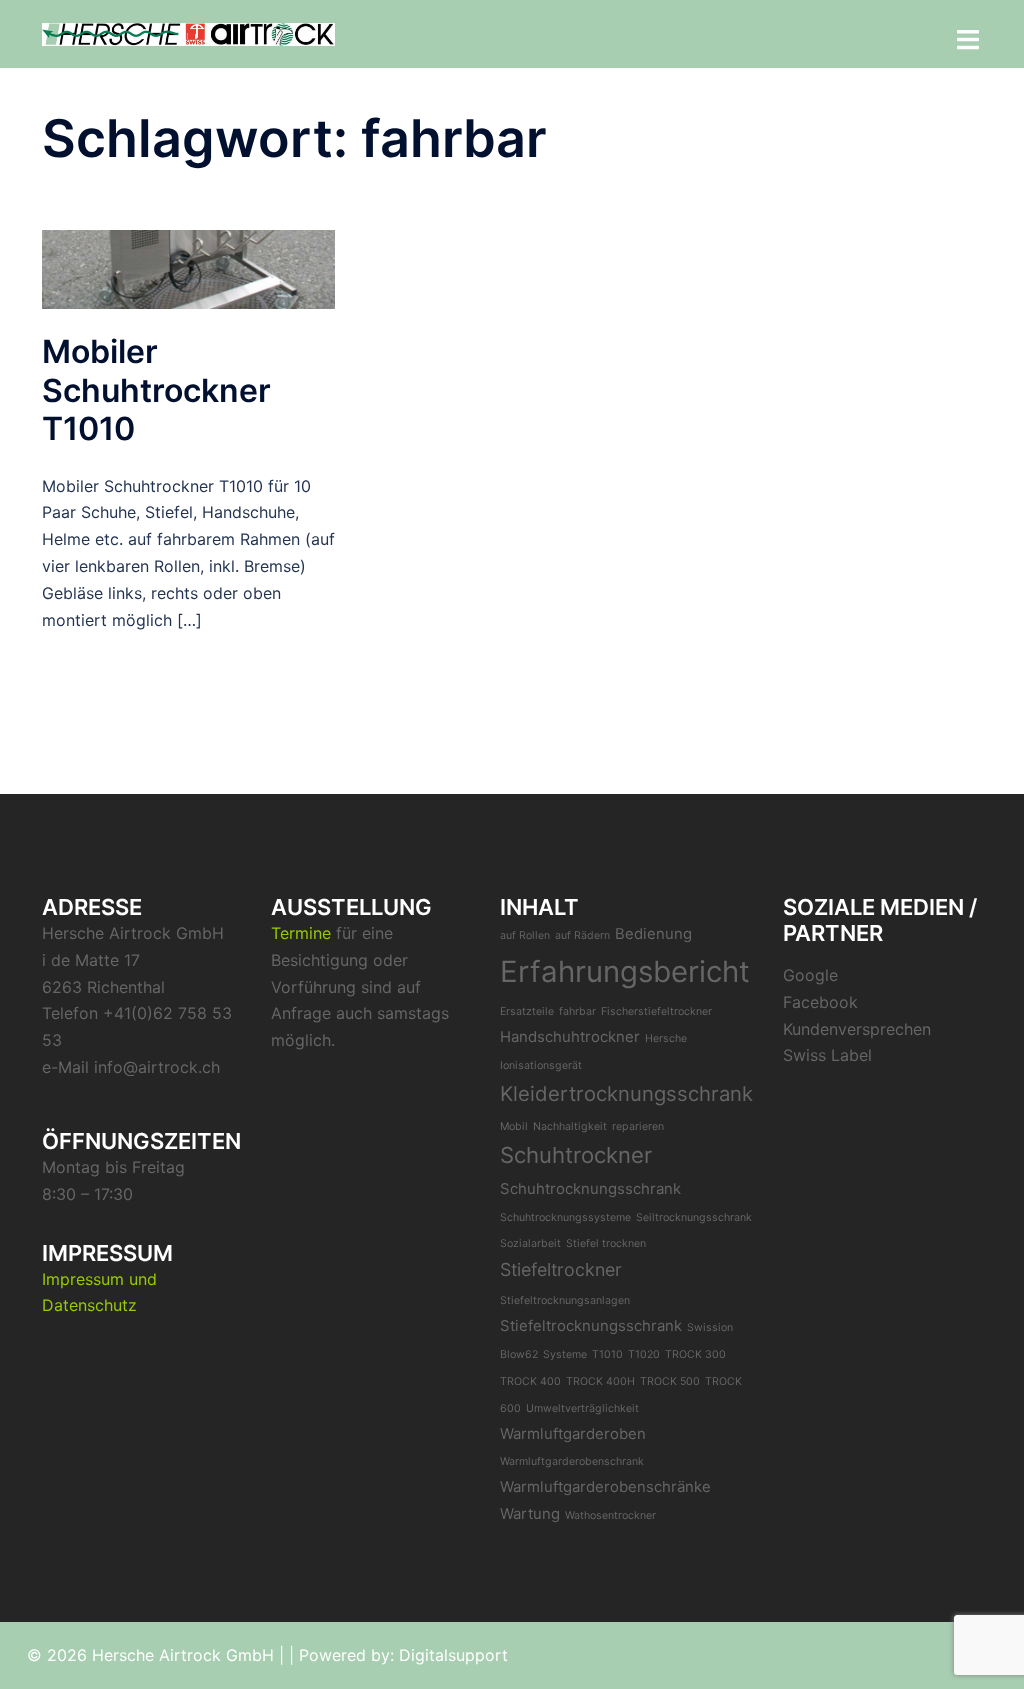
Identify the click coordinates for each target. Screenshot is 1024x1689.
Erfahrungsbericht (625, 971)
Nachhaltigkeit (570, 1126)
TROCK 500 (670, 1381)
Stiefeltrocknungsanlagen (565, 1300)
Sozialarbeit (530, 1243)
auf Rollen (525, 935)
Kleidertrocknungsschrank (626, 1093)
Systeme (565, 1354)
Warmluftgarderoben (573, 1433)
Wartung (530, 1513)
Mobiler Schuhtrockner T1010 (156, 390)
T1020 (644, 1354)
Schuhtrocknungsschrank (590, 1188)
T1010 (607, 1354)
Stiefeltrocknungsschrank (591, 1325)
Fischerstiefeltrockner (656, 1011)
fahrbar (577, 1011)
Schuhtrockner (576, 1155)
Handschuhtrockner (570, 1036)
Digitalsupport (453, 1655)
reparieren (638, 1126)
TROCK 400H (600, 1381)
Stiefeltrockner (561, 1269)
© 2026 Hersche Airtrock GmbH (150, 1655)
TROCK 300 (695, 1354)
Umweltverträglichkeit (582, 1408)
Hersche (666, 1038)
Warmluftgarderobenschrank (572, 1461)
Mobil (514, 1126)
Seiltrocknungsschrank (694, 1217)
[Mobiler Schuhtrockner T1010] (188, 268)
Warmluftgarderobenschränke (605, 1486)
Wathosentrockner (610, 1515)
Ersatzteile (527, 1011)
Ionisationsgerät (541, 1065)
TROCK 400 (530, 1381)
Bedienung (653, 933)
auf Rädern (582, 935)
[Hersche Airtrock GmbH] (188, 33)
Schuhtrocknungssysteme (565, 1217)
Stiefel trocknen (606, 1243)
